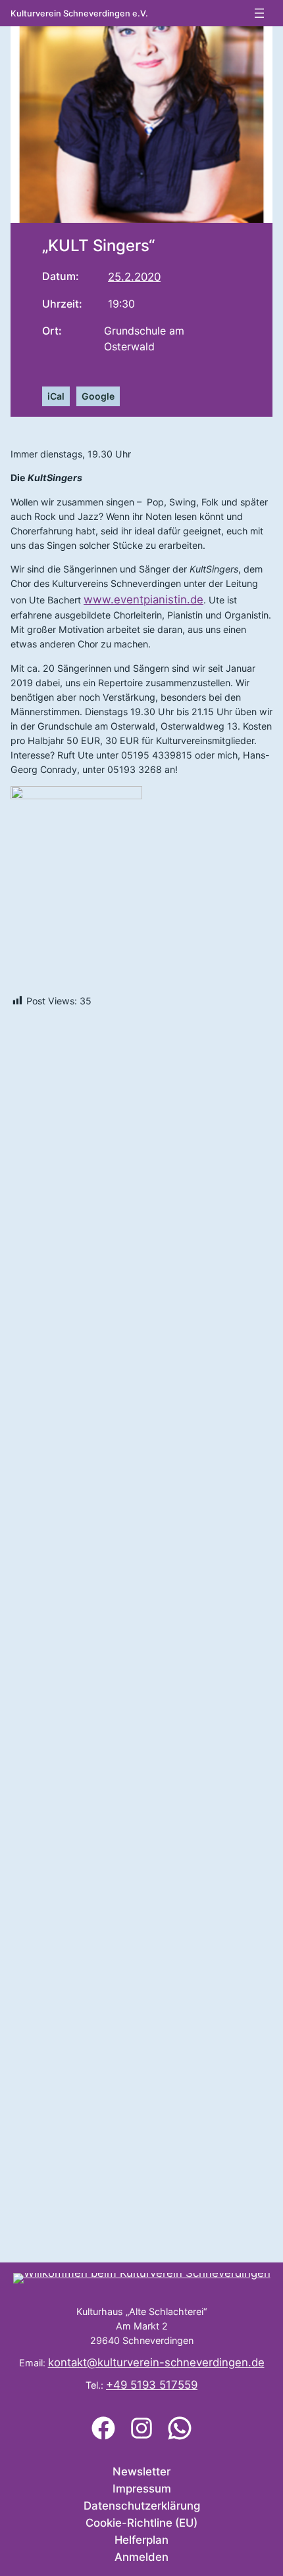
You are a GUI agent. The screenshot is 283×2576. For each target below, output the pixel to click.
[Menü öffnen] (259, 13)
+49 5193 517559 (152, 2385)
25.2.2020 (134, 277)
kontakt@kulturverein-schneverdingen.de (156, 2362)
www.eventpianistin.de (143, 599)
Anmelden (141, 2557)
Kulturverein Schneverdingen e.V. (79, 13)
